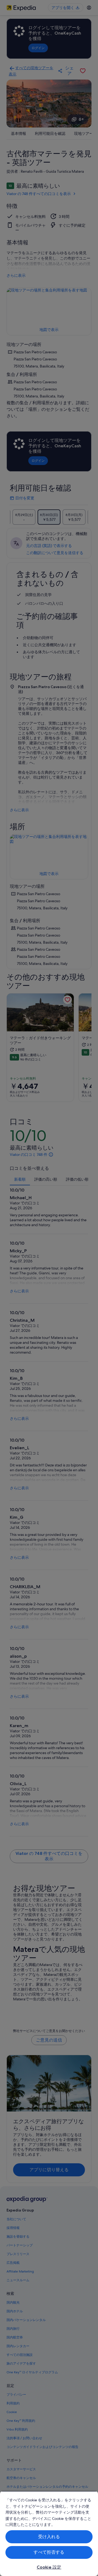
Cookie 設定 (49, 2567)
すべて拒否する (49, 2552)
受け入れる (49, 2537)
